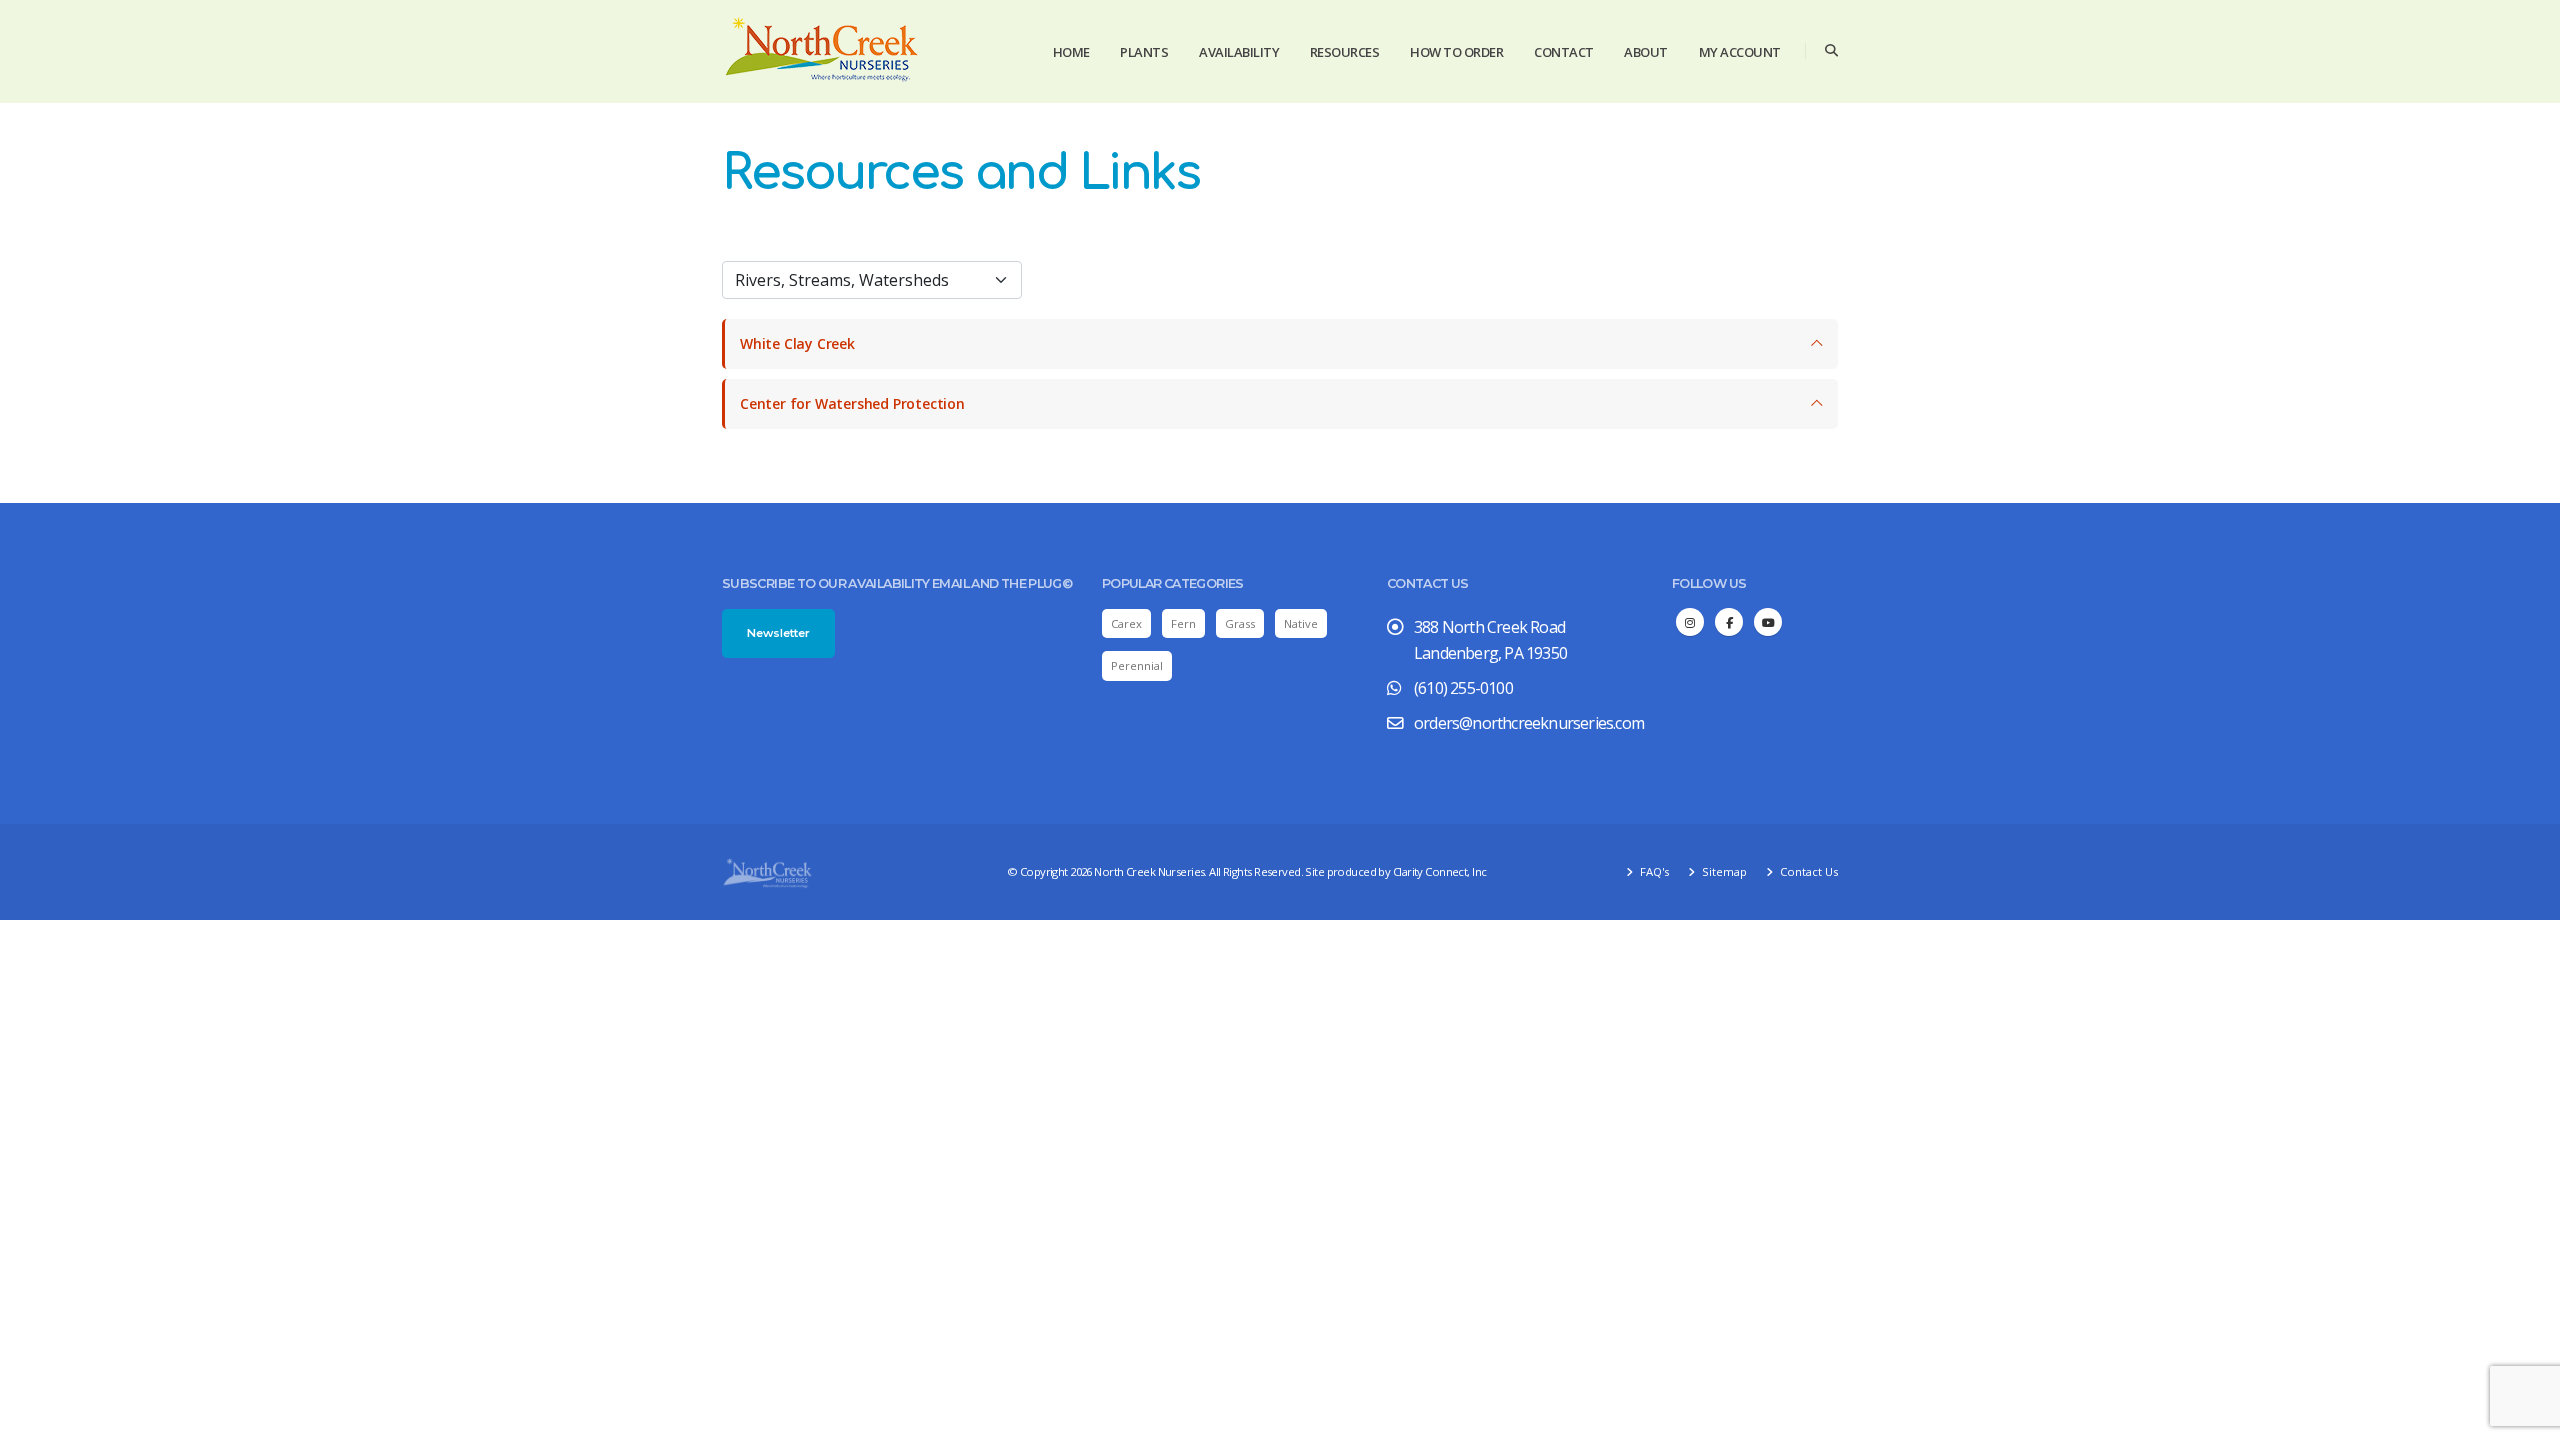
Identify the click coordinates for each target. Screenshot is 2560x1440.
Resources (1345, 52)
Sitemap (1723, 871)
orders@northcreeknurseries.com (1529, 723)
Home (1071, 52)
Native (1301, 623)
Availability (1239, 52)
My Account (1740, 52)
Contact (1564, 52)
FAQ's (1653, 871)
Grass (1240, 623)
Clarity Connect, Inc (1440, 871)
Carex (1126, 623)
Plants (1144, 52)
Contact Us (1807, 871)
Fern (1183, 623)
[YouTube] (1768, 622)
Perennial (1137, 665)
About (1646, 52)
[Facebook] (1729, 622)
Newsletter (778, 633)
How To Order (1456, 52)
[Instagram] (1690, 622)
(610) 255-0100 (1463, 688)
